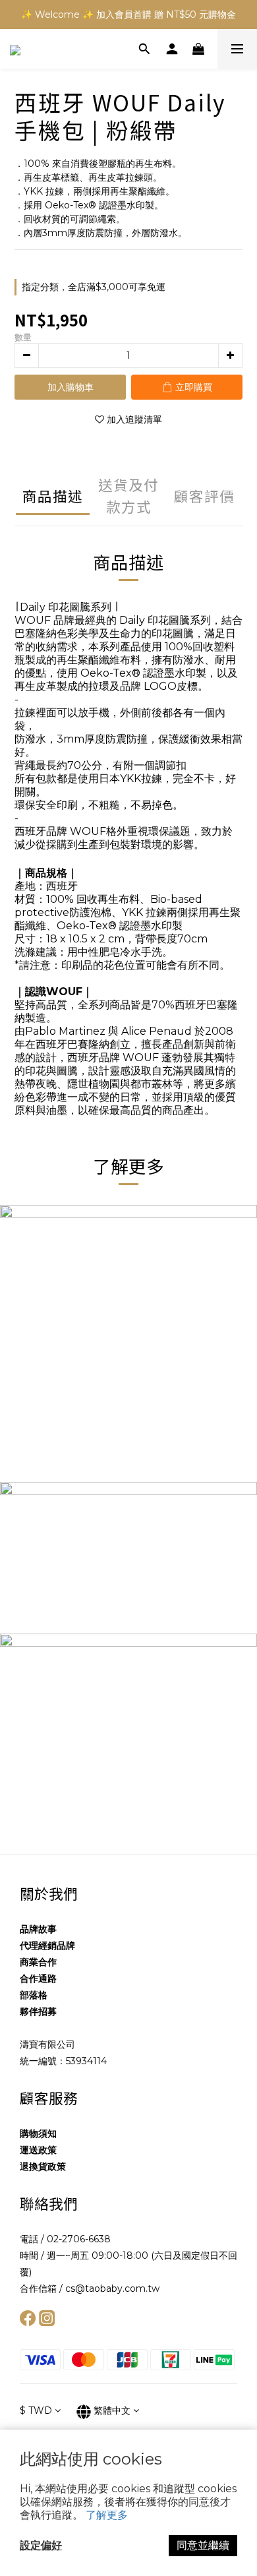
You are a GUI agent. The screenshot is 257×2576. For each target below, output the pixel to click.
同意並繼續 (203, 2545)
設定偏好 (41, 2545)
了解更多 (107, 2515)
